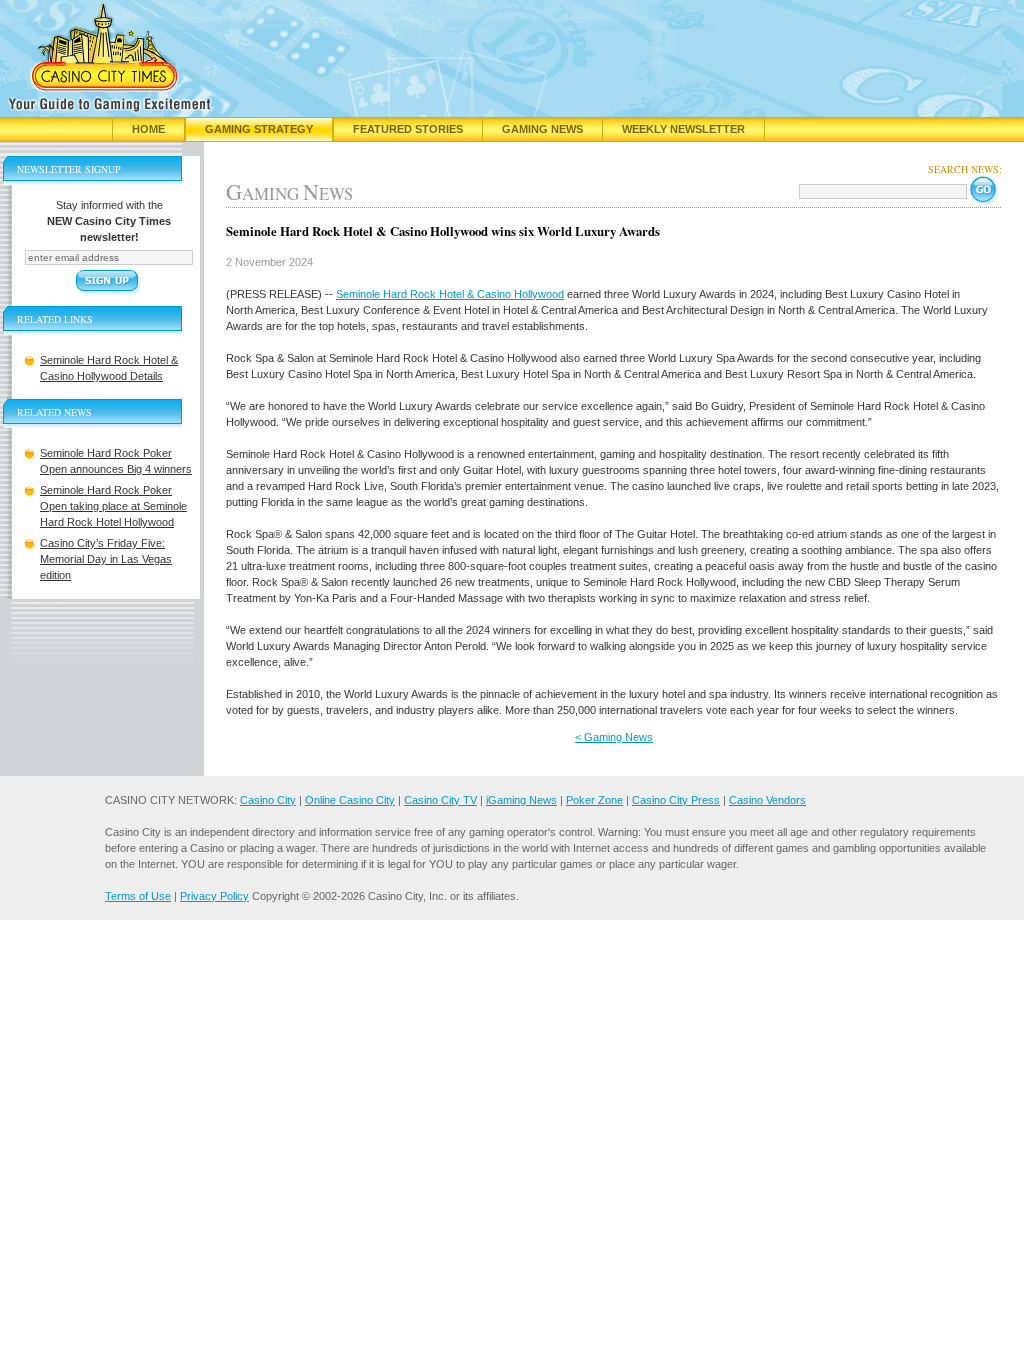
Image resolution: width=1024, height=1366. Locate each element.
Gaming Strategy (259, 129)
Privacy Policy (214, 896)
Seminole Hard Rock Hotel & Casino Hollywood (450, 294)
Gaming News (542, 129)
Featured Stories (408, 129)
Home (148, 129)
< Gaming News (614, 737)
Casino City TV (440, 800)
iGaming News (521, 800)
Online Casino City (350, 800)
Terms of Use (138, 896)
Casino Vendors (767, 800)
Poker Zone (594, 800)
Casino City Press (676, 800)
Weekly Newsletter (683, 129)
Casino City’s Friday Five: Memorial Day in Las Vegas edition (106, 559)
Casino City (268, 800)
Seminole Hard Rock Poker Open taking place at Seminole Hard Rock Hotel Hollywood (113, 506)
